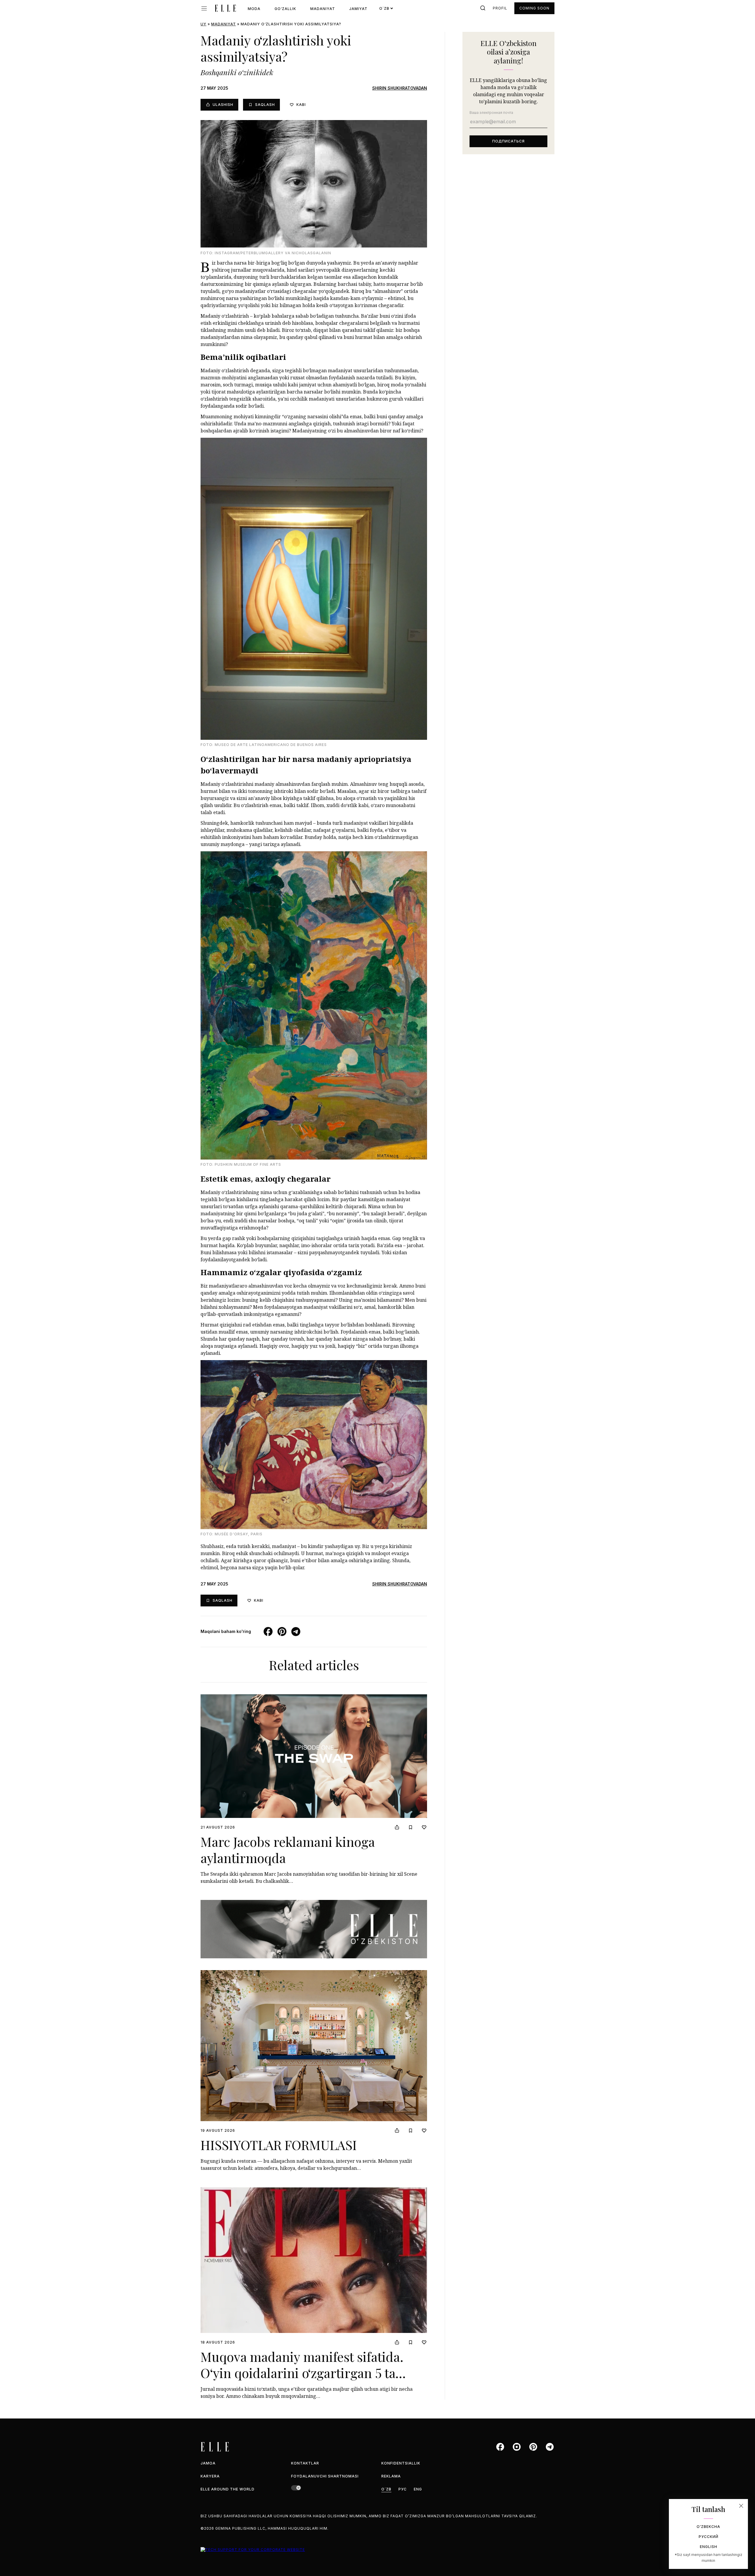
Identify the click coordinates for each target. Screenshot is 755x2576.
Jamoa (208, 2463)
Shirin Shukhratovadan (400, 88)
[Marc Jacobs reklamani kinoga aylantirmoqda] (314, 1756)
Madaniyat (323, 9)
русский (709, 2537)
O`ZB (386, 2489)
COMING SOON (534, 8)
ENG (418, 2489)
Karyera (210, 2476)
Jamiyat (358, 9)
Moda (254, 9)
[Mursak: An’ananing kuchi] (314, 1929)
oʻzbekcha (708, 2527)
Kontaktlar (305, 2463)
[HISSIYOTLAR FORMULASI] (314, 2046)
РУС (403, 2489)
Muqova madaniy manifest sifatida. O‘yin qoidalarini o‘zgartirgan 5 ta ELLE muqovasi (302, 2373)
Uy (203, 24)
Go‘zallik (285, 9)
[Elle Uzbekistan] (225, 8)
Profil (500, 8)
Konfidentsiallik (401, 2463)
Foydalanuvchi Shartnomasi (325, 2476)
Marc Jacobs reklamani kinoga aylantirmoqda (288, 1849)
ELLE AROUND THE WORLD (228, 2489)
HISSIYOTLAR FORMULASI (279, 2145)
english (709, 2547)
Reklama (391, 2476)
